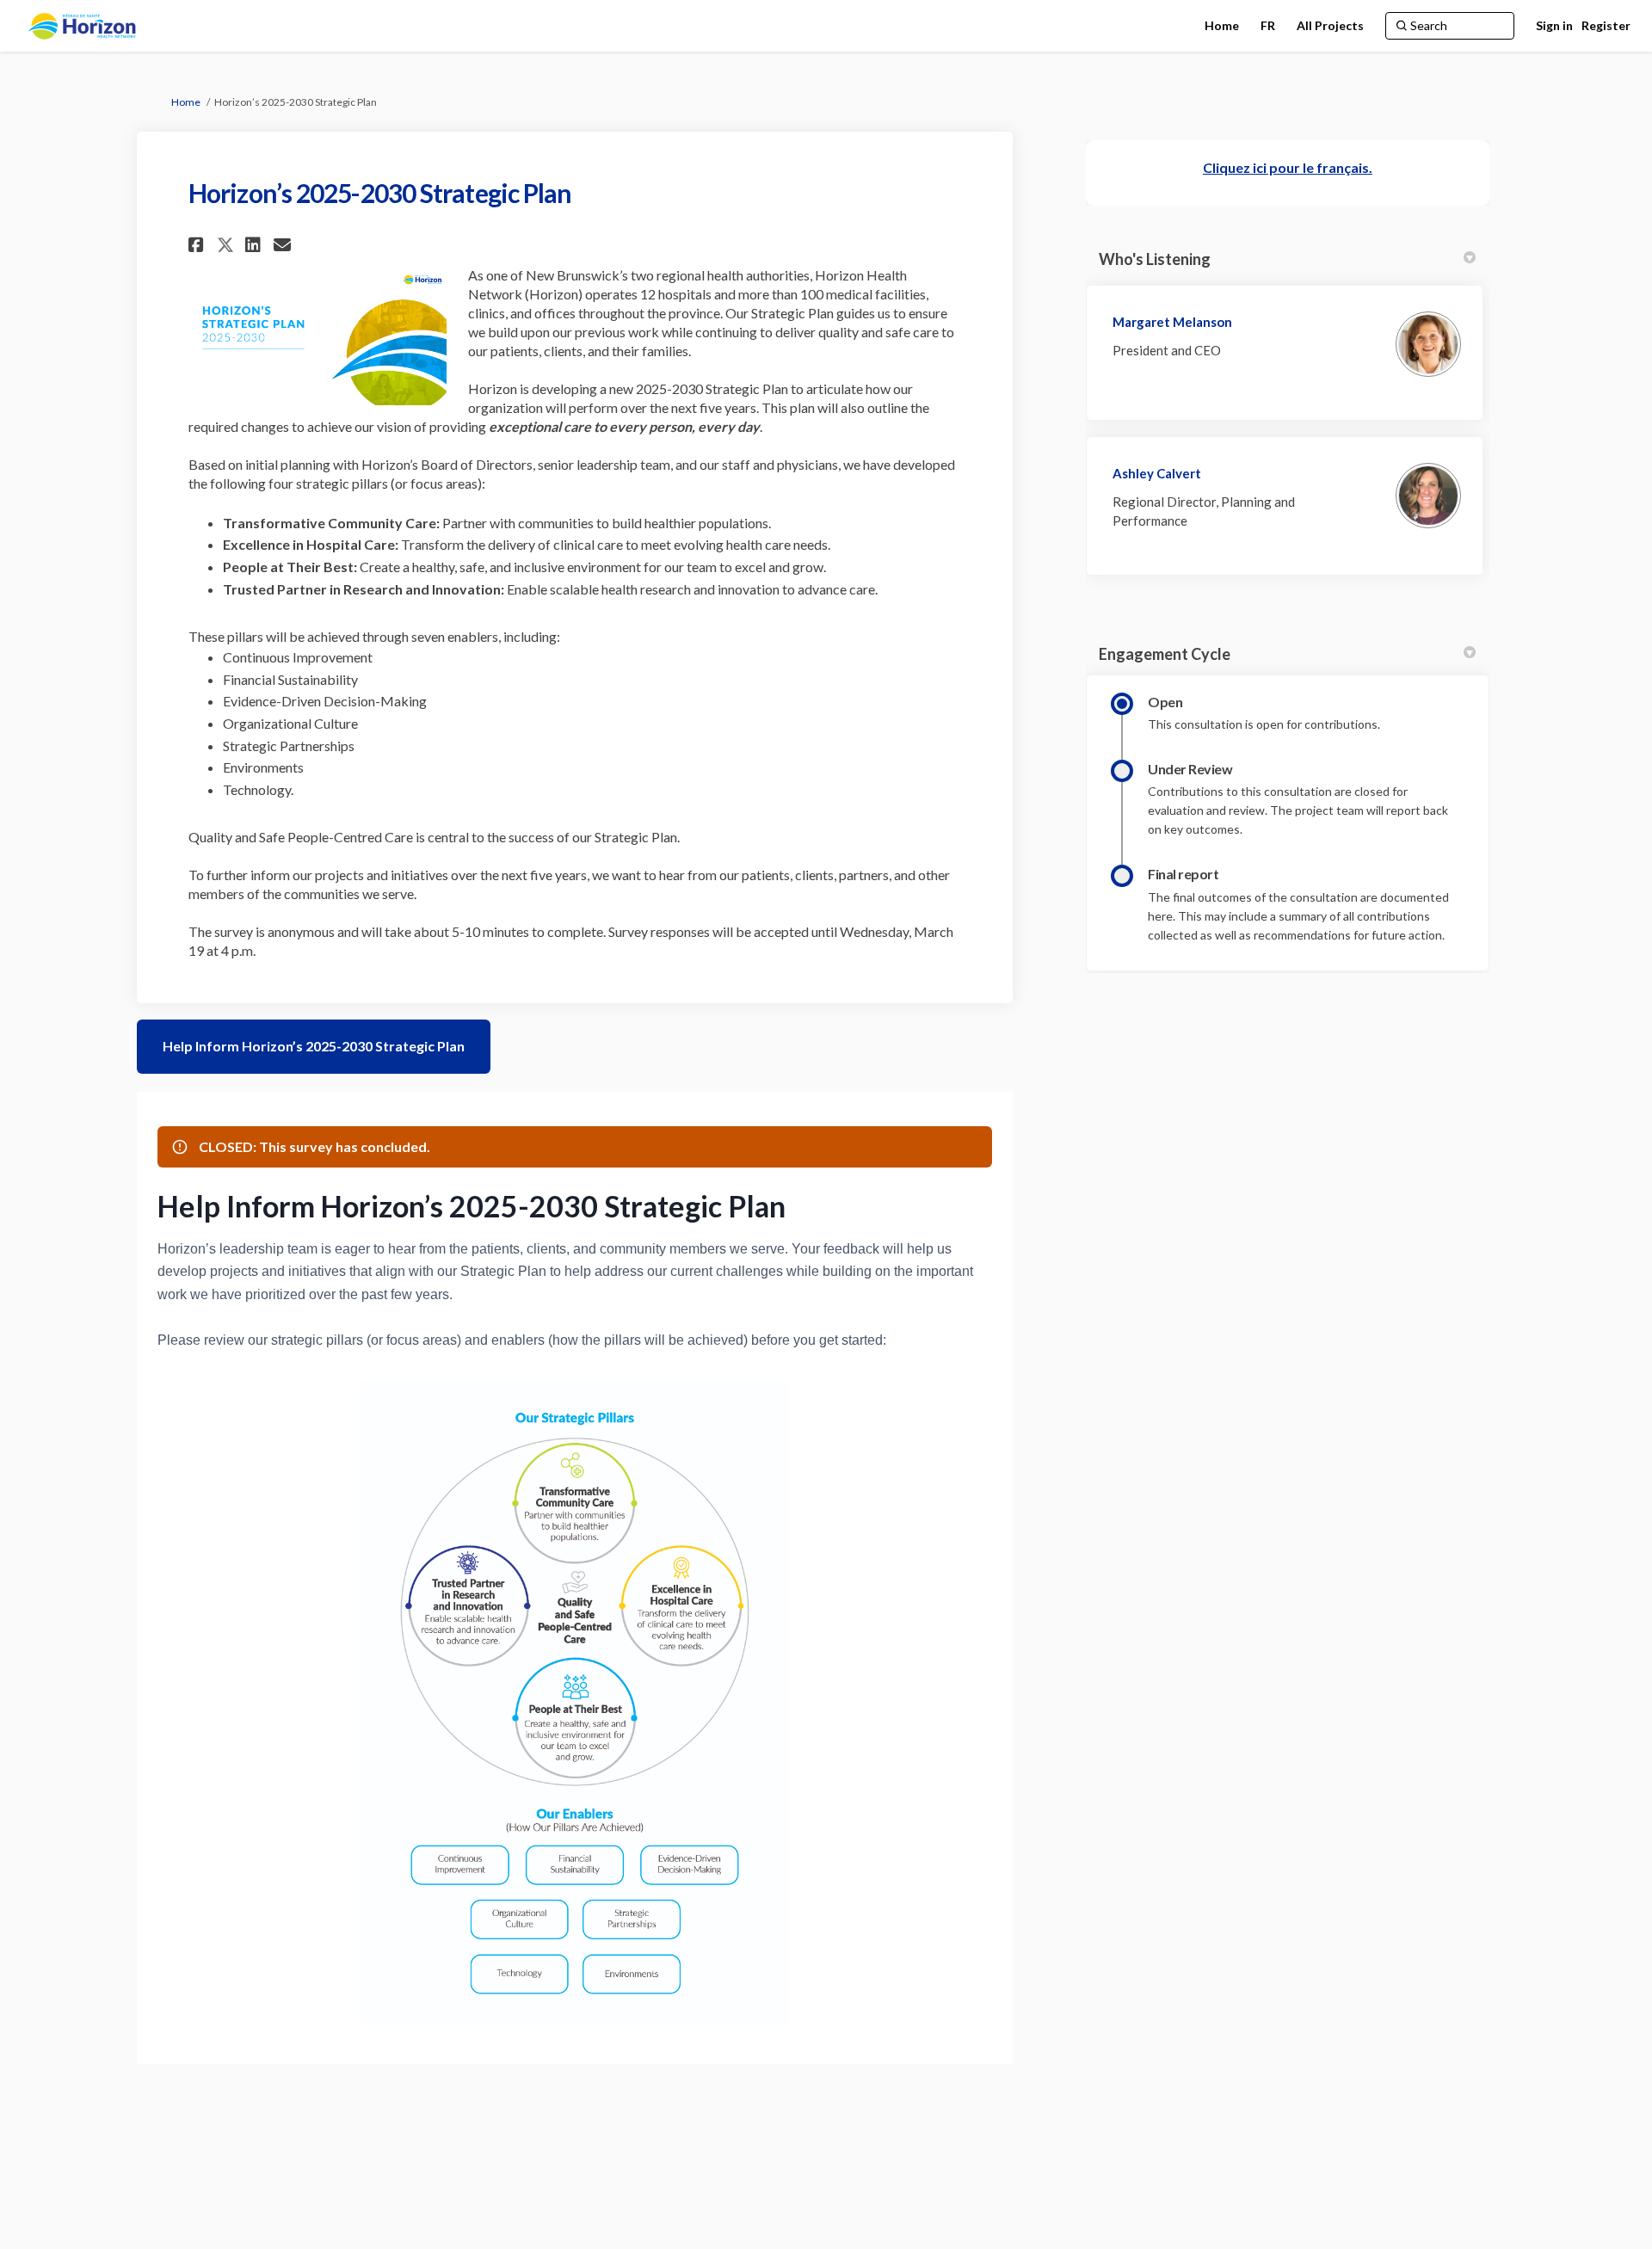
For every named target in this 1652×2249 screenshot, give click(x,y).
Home (186, 102)
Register (1606, 25)
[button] (198, 245)
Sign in (1554, 25)
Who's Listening (1155, 259)
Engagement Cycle (1165, 654)
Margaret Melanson (1172, 322)
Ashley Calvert (1157, 473)
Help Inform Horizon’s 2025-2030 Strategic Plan (314, 1046)
